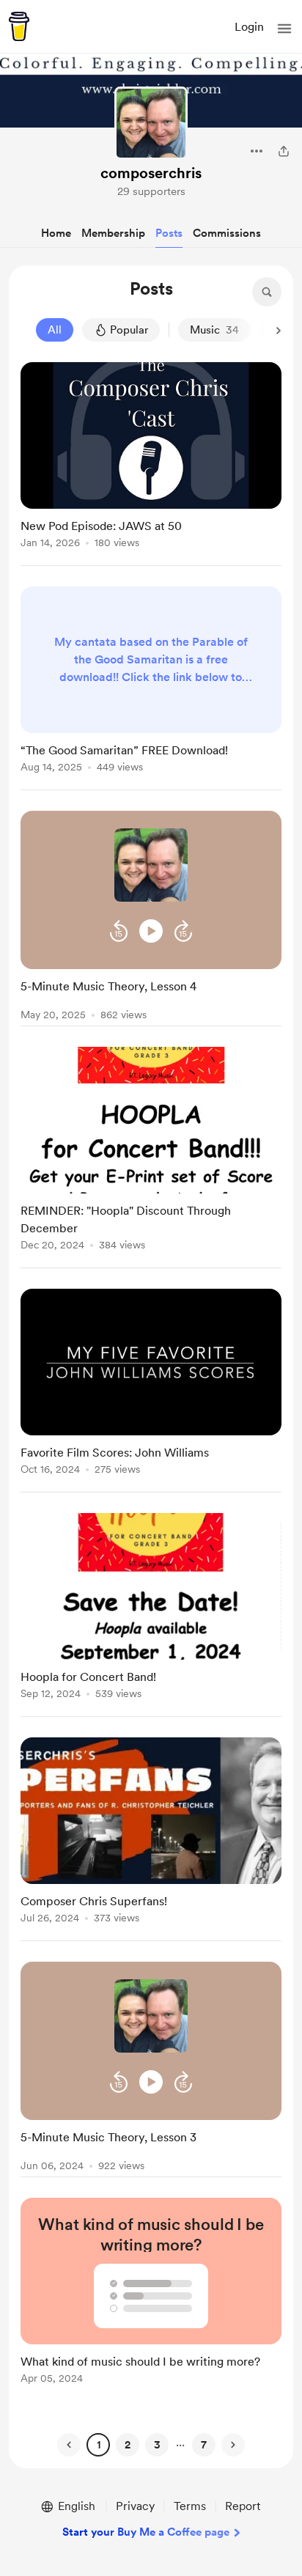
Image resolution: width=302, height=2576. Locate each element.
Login (249, 27)
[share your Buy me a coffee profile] (284, 151)
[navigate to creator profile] (151, 123)
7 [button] (204, 2445)
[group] (151, 464)
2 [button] (128, 2445)
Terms (190, 2506)
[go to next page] (233, 2445)
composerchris (151, 173)
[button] (284, 29)
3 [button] (157, 2445)
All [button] (55, 330)
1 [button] (99, 2445)
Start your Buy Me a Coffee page (146, 2532)
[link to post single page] (151, 458)
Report (243, 2506)
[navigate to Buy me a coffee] (19, 26)
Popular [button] (129, 330)
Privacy (135, 2506)
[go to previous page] (69, 2445)
